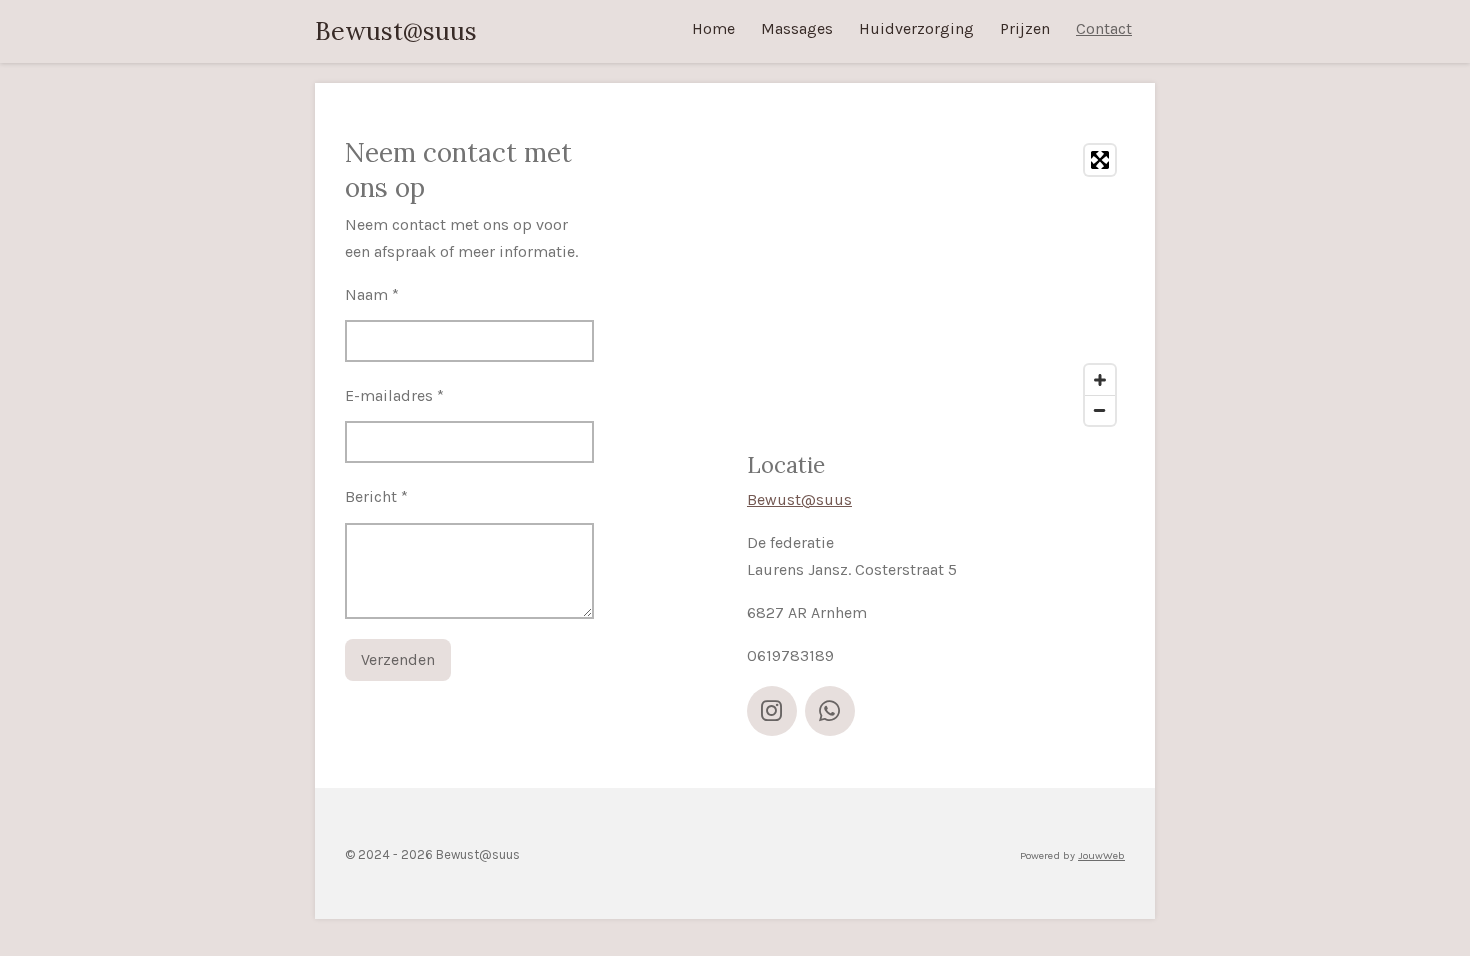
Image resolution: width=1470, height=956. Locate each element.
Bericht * (376, 496)
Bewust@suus (396, 31)
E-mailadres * (394, 395)
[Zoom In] (1100, 380)
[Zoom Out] (1100, 410)
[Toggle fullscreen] (1100, 160)
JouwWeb (1101, 855)
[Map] (936, 285)
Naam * (372, 294)
